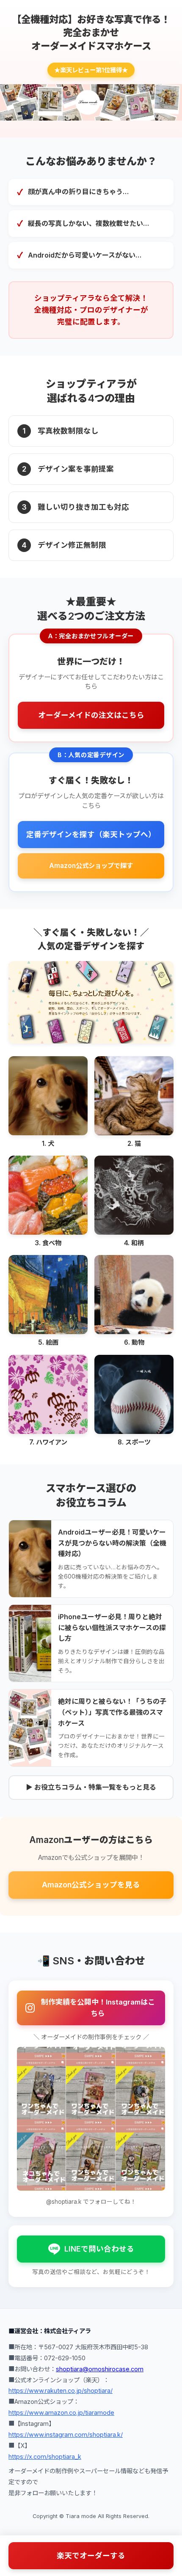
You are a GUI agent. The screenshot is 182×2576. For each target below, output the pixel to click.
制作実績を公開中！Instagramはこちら (98, 2008)
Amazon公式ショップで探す (91, 866)
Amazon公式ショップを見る (91, 1885)
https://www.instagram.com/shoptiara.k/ (66, 2435)
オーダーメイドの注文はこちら (91, 715)
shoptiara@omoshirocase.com (100, 2369)
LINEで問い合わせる (99, 2249)
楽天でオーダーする (91, 2555)
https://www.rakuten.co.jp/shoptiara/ (61, 2391)
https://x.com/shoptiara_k (45, 2457)
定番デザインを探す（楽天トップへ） (91, 834)
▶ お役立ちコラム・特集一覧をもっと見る (91, 1787)
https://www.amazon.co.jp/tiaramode (61, 2413)
